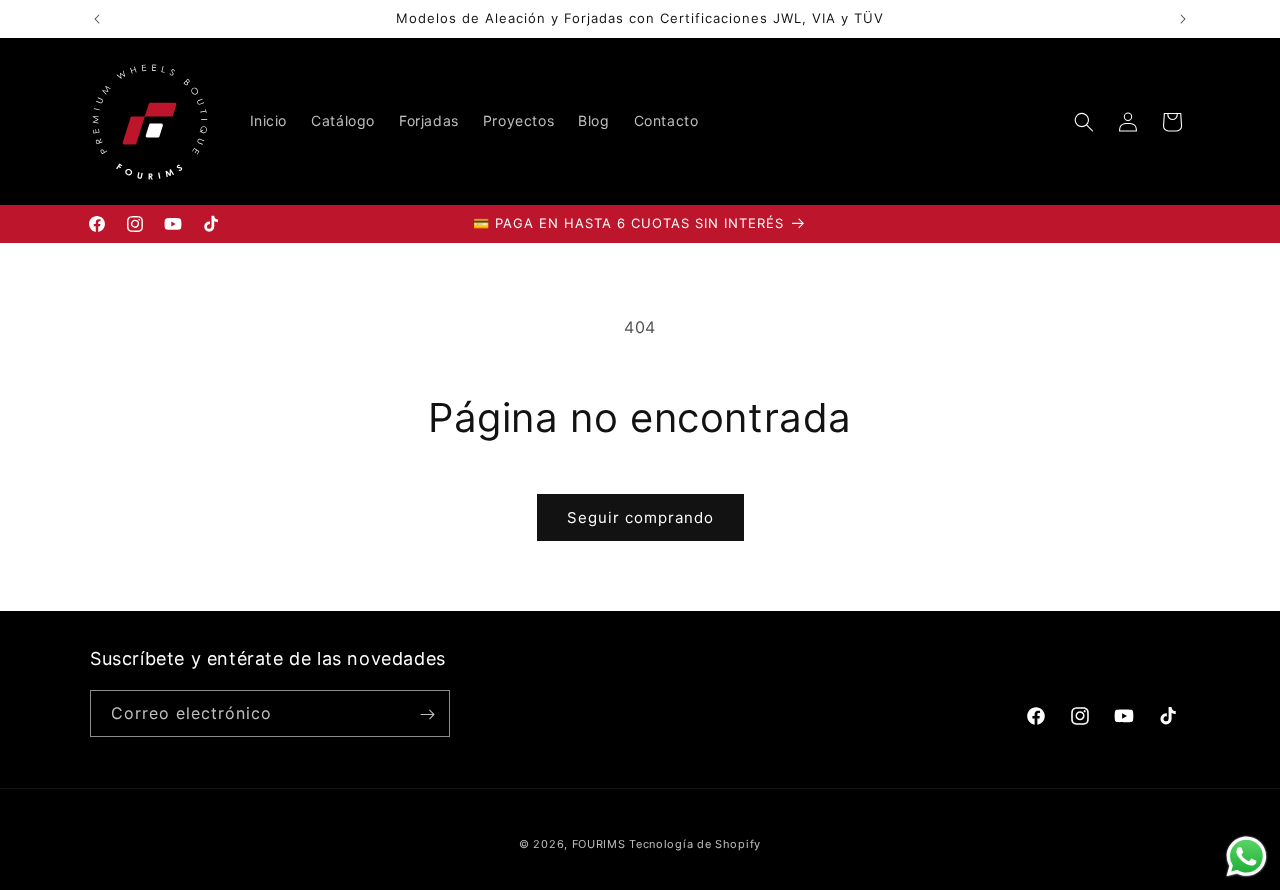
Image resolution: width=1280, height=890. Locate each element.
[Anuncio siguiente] (1183, 19)
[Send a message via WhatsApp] (1246, 856)
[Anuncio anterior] (97, 19)
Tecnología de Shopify (695, 844)
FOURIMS (599, 844)
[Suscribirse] (427, 714)
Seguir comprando (640, 517)
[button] (1084, 122)
